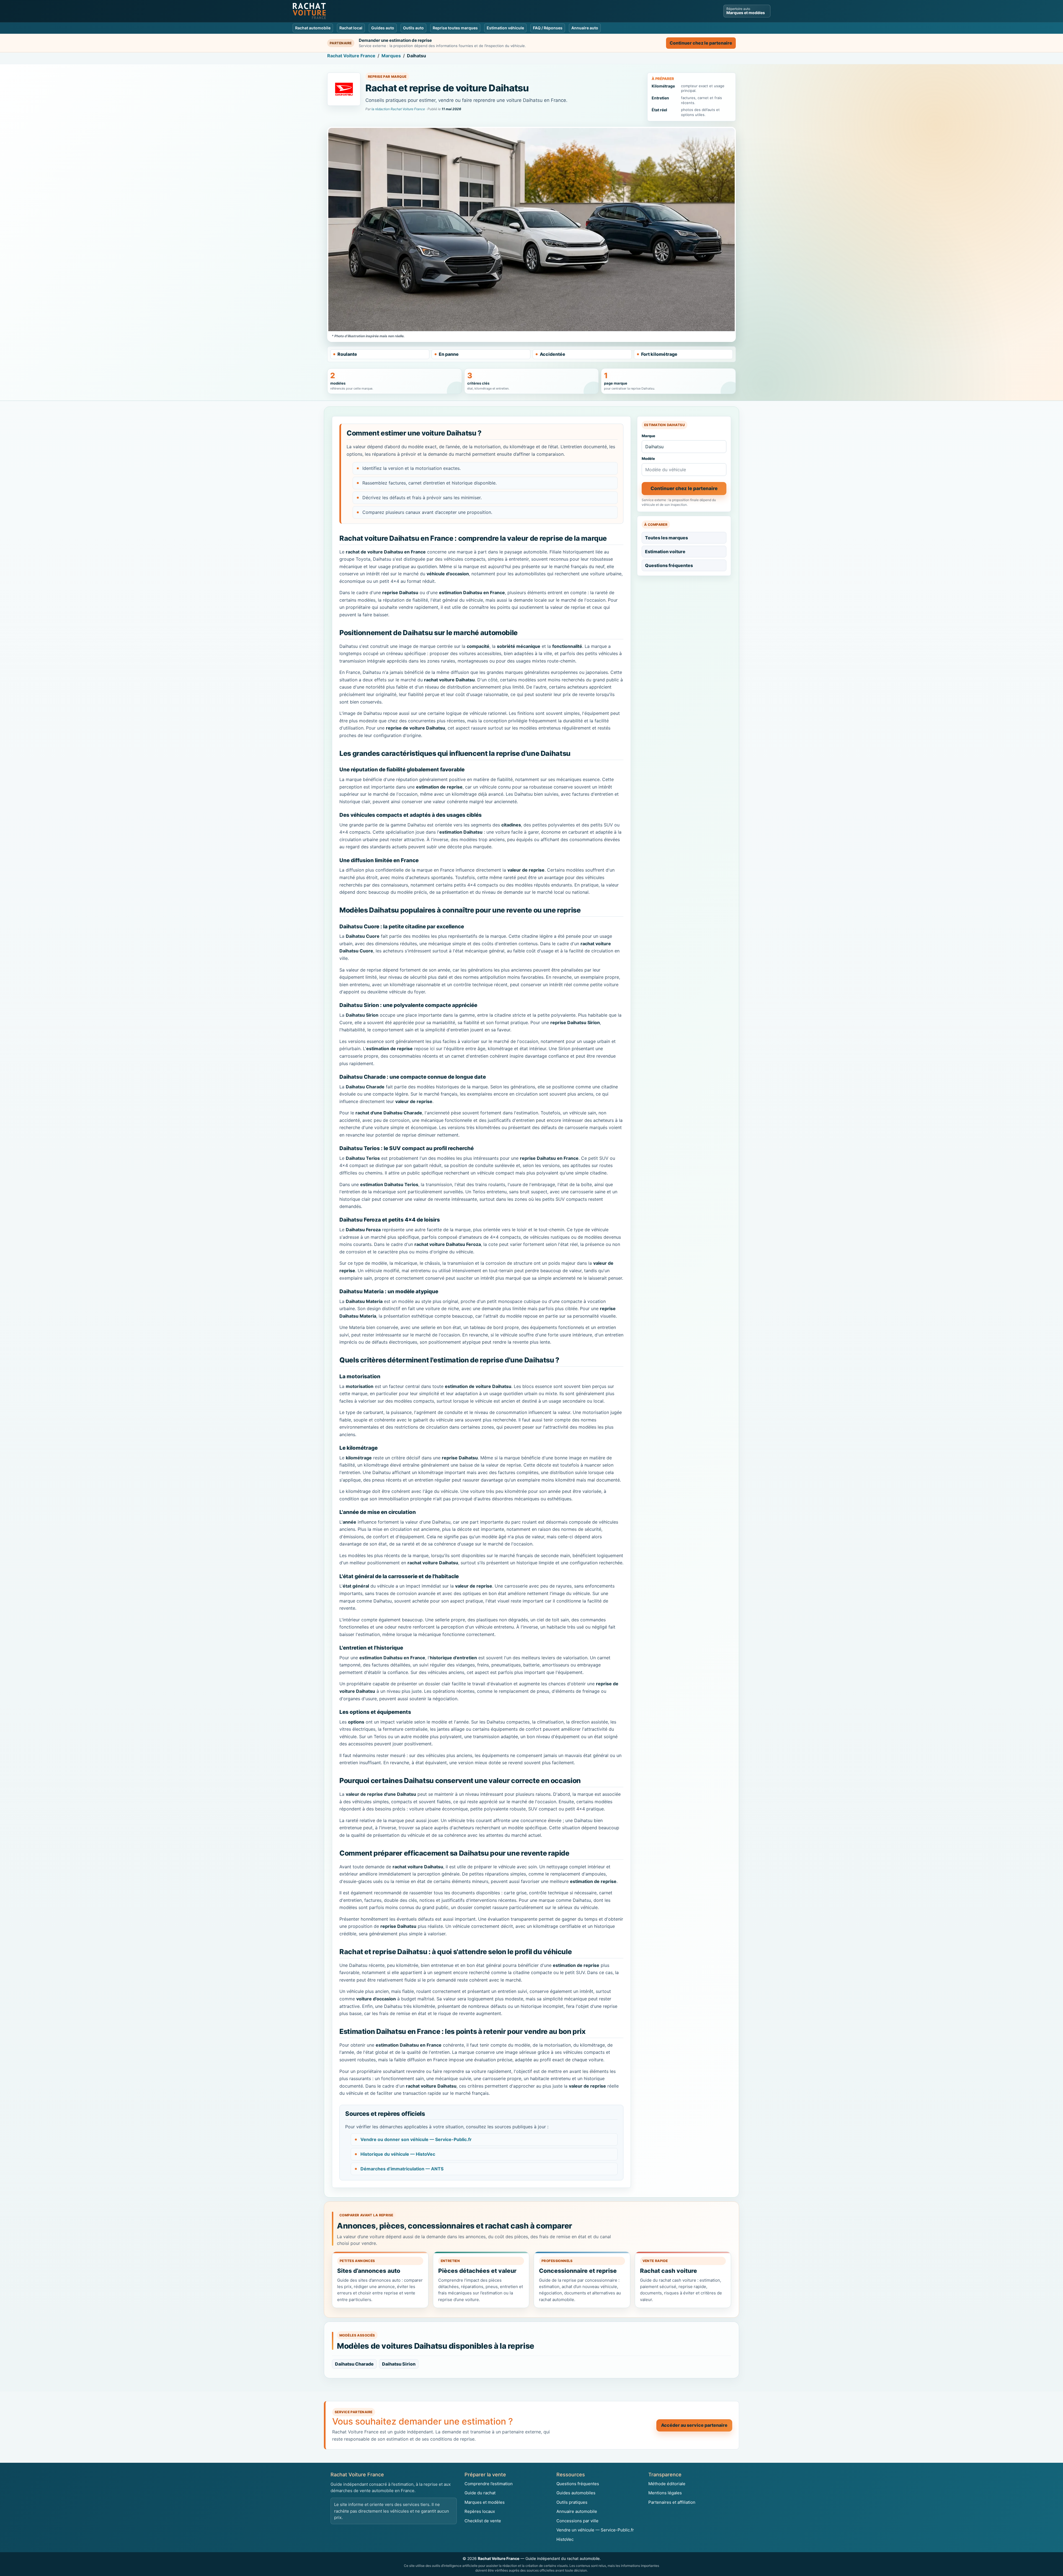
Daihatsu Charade (354, 2364)
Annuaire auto (585, 28)
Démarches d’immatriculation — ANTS (402, 2169)
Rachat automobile (313, 28)
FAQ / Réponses (548, 28)
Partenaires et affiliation (672, 2502)
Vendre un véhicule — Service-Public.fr (595, 2530)
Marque (648, 436)
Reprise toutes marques (455, 28)
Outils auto (413, 28)
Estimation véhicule (505, 28)
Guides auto (383, 28)
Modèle (648, 458)
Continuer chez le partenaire (701, 43)
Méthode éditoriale (667, 2484)
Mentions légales (665, 2493)
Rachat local (351, 28)
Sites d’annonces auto (369, 2271)
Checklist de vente (483, 2521)
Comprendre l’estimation (489, 2484)
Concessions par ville (577, 2521)
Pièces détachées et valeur (477, 2271)
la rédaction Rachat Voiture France (398, 109)
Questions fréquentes (669, 565)
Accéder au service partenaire (694, 2425)
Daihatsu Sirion (399, 2364)
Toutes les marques (666, 538)
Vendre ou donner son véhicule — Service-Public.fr (416, 2139)
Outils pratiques (572, 2502)
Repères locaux (480, 2511)
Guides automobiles (576, 2493)
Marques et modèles (485, 2502)
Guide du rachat (480, 2493)
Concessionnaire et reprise (578, 2271)
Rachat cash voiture (669, 2271)
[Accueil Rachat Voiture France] (309, 11)
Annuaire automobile (577, 2511)
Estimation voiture (665, 552)
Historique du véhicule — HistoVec (398, 2154)
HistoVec (565, 2539)
